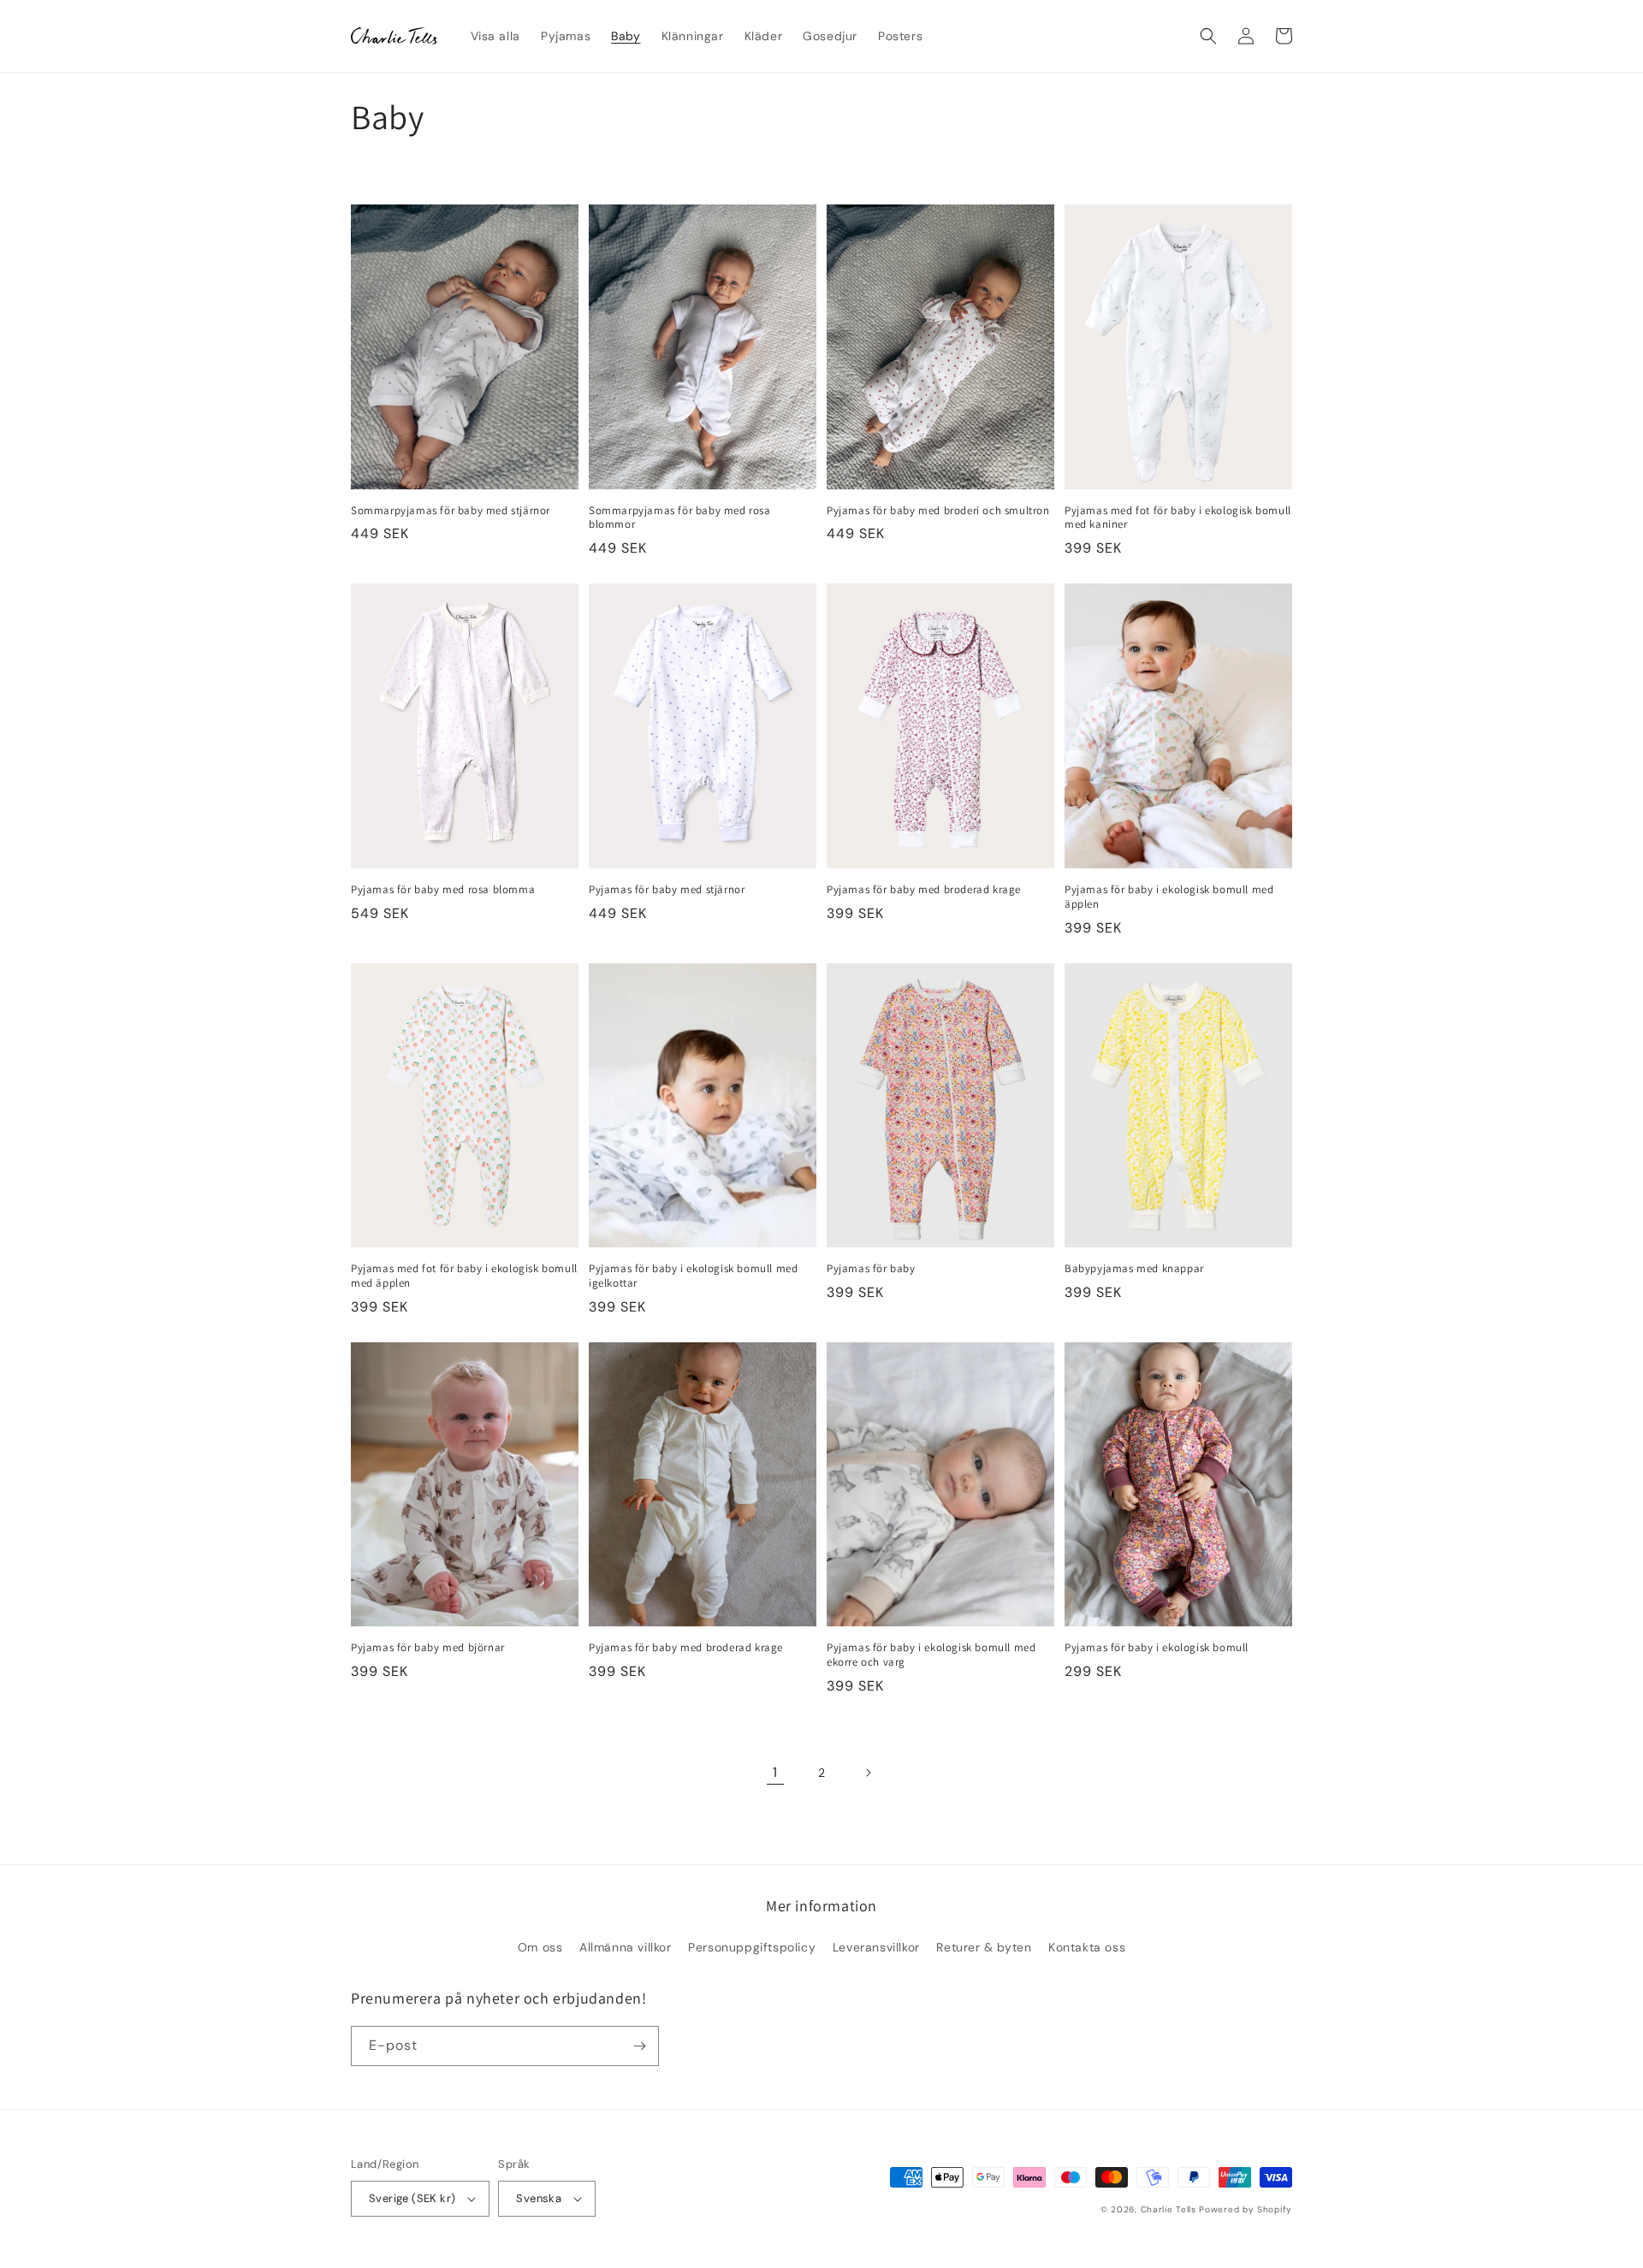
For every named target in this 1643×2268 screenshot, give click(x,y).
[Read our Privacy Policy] (981, 1228)
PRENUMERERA (821, 1283)
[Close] (1032, 931)
